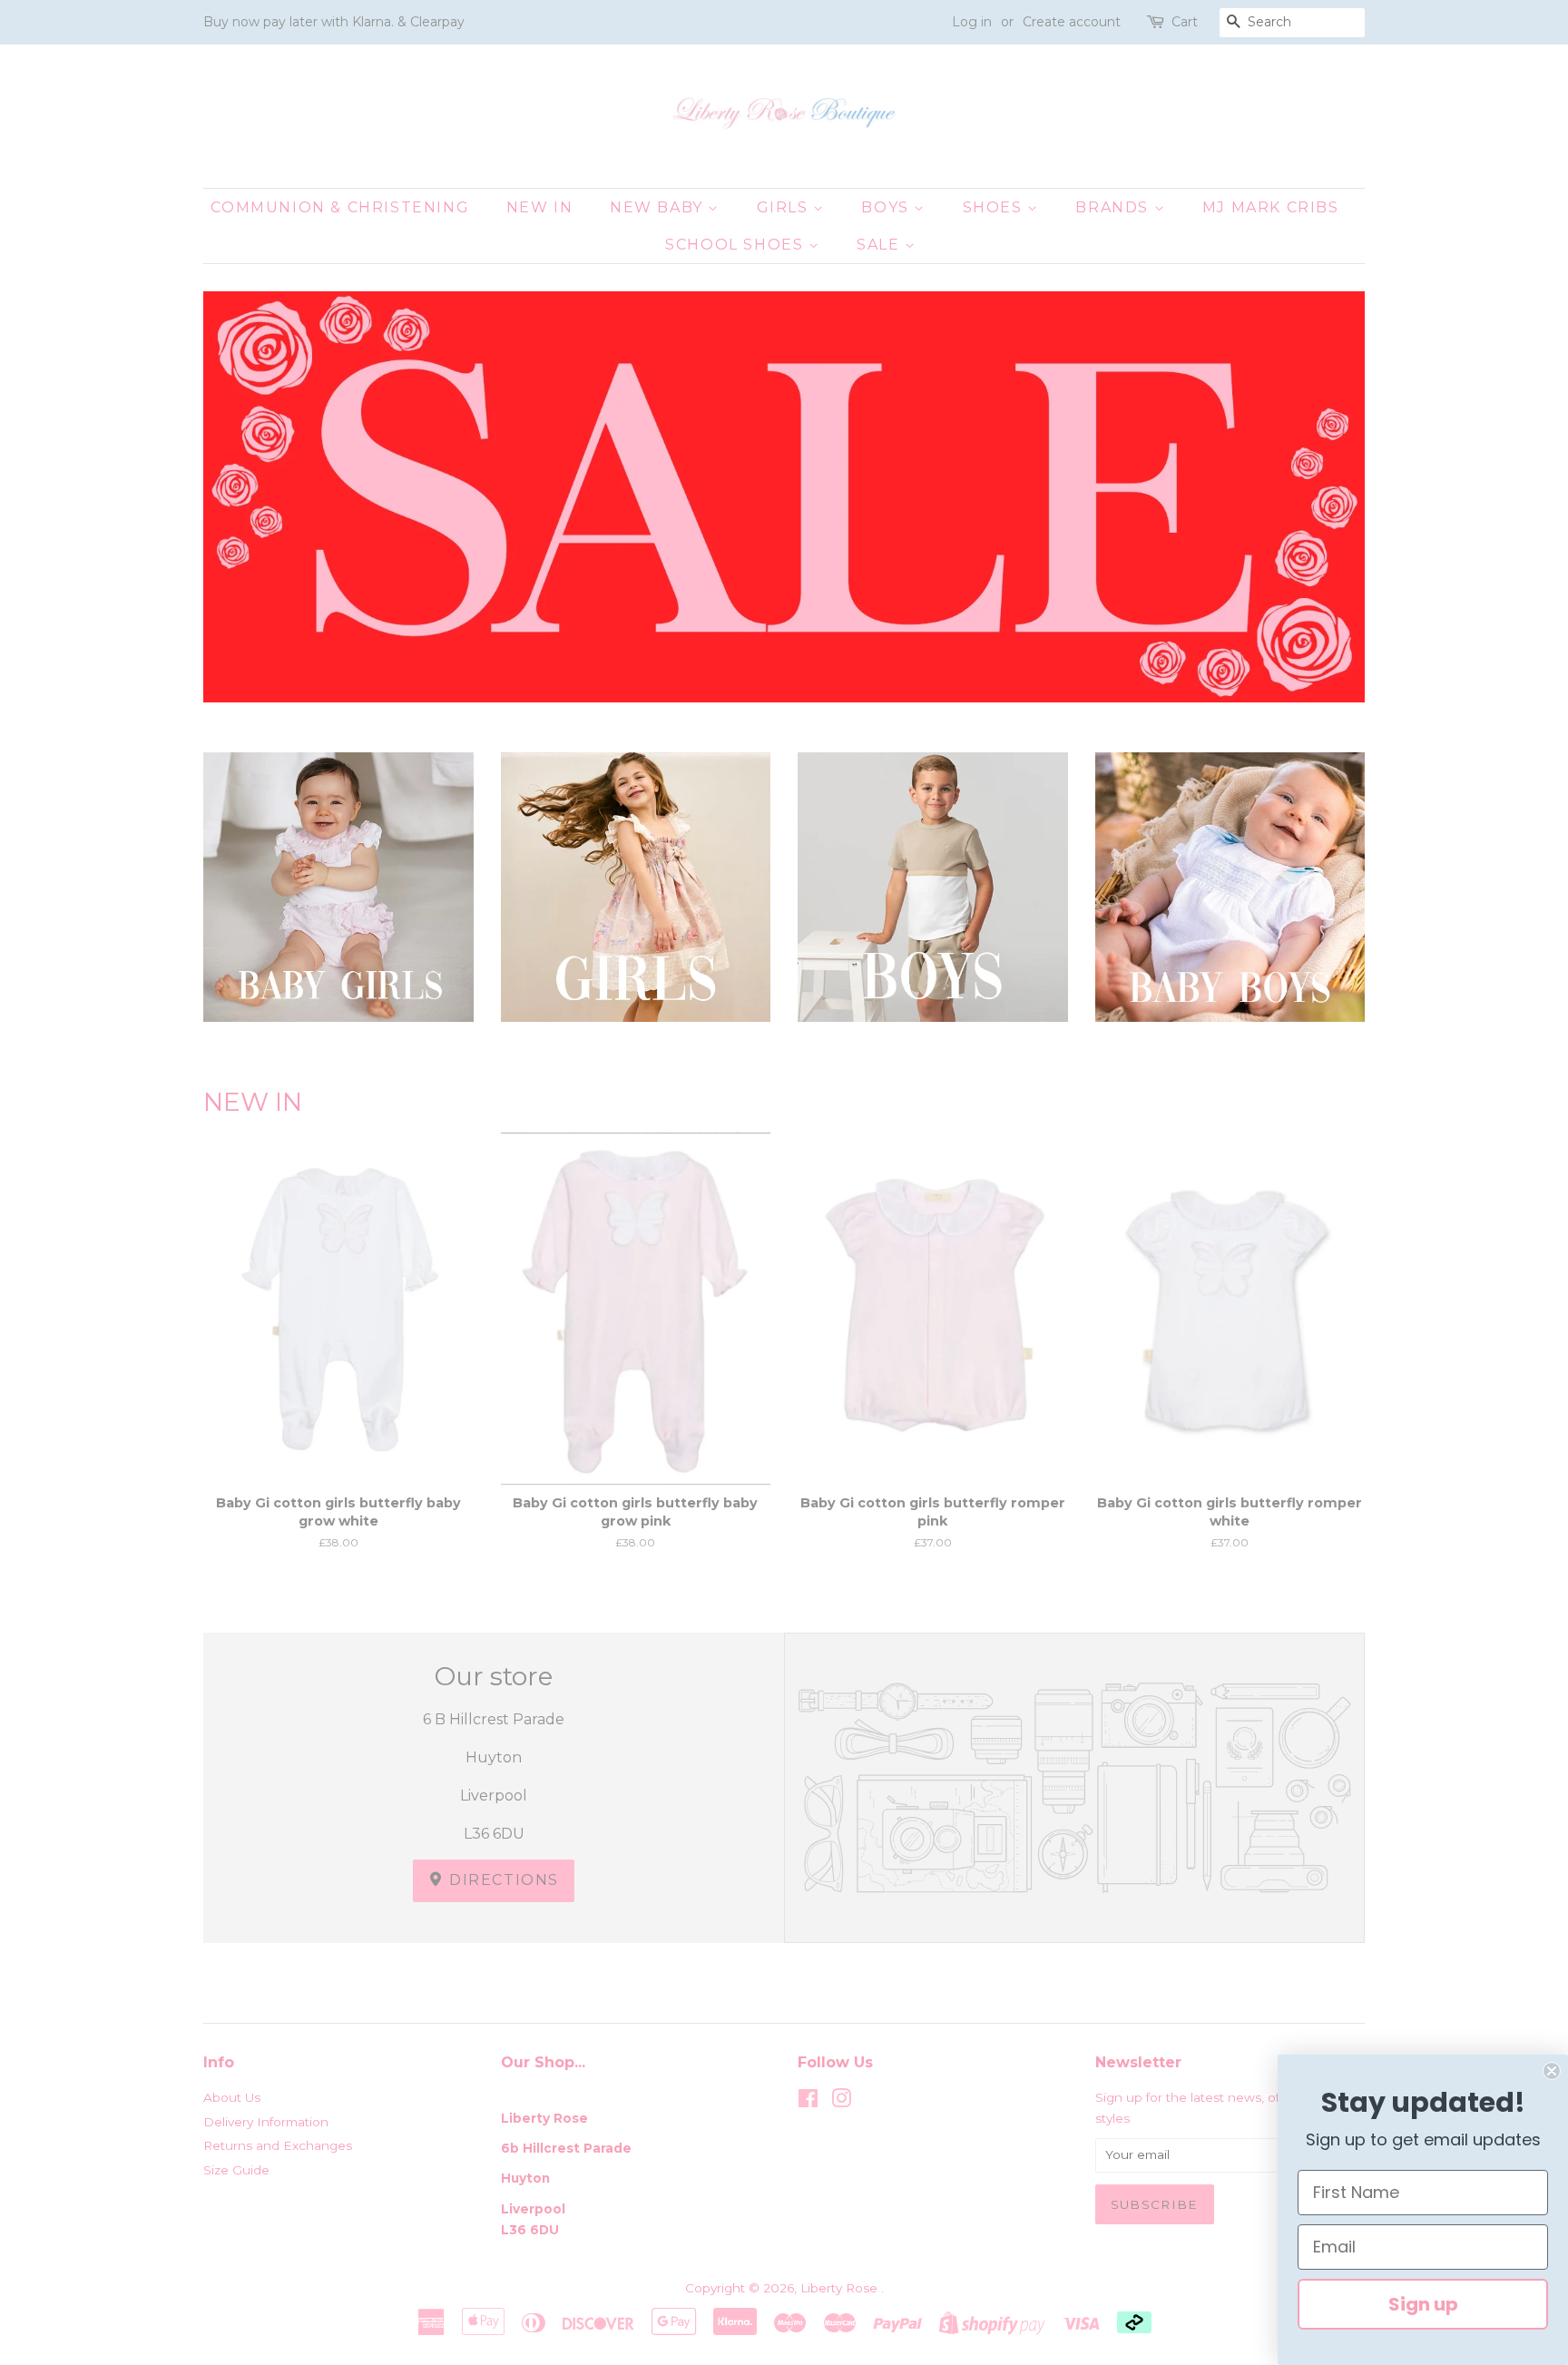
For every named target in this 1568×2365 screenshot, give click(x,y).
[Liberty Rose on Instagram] (841, 2102)
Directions (502, 1880)
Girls (785, 207)
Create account (1072, 22)
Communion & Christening (340, 207)
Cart (1185, 22)
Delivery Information (266, 2122)
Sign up (1423, 2304)
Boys (887, 207)
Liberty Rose (841, 2288)
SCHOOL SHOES (737, 245)
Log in (972, 22)
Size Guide (236, 2170)
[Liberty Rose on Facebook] (808, 2102)
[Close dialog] (1552, 2071)
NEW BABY (659, 207)
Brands (1114, 207)
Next (1326, 497)
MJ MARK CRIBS (1271, 207)
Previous (242, 497)
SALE (881, 245)
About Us (232, 2097)
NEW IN (540, 207)
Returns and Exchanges (278, 2145)
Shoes (995, 207)
